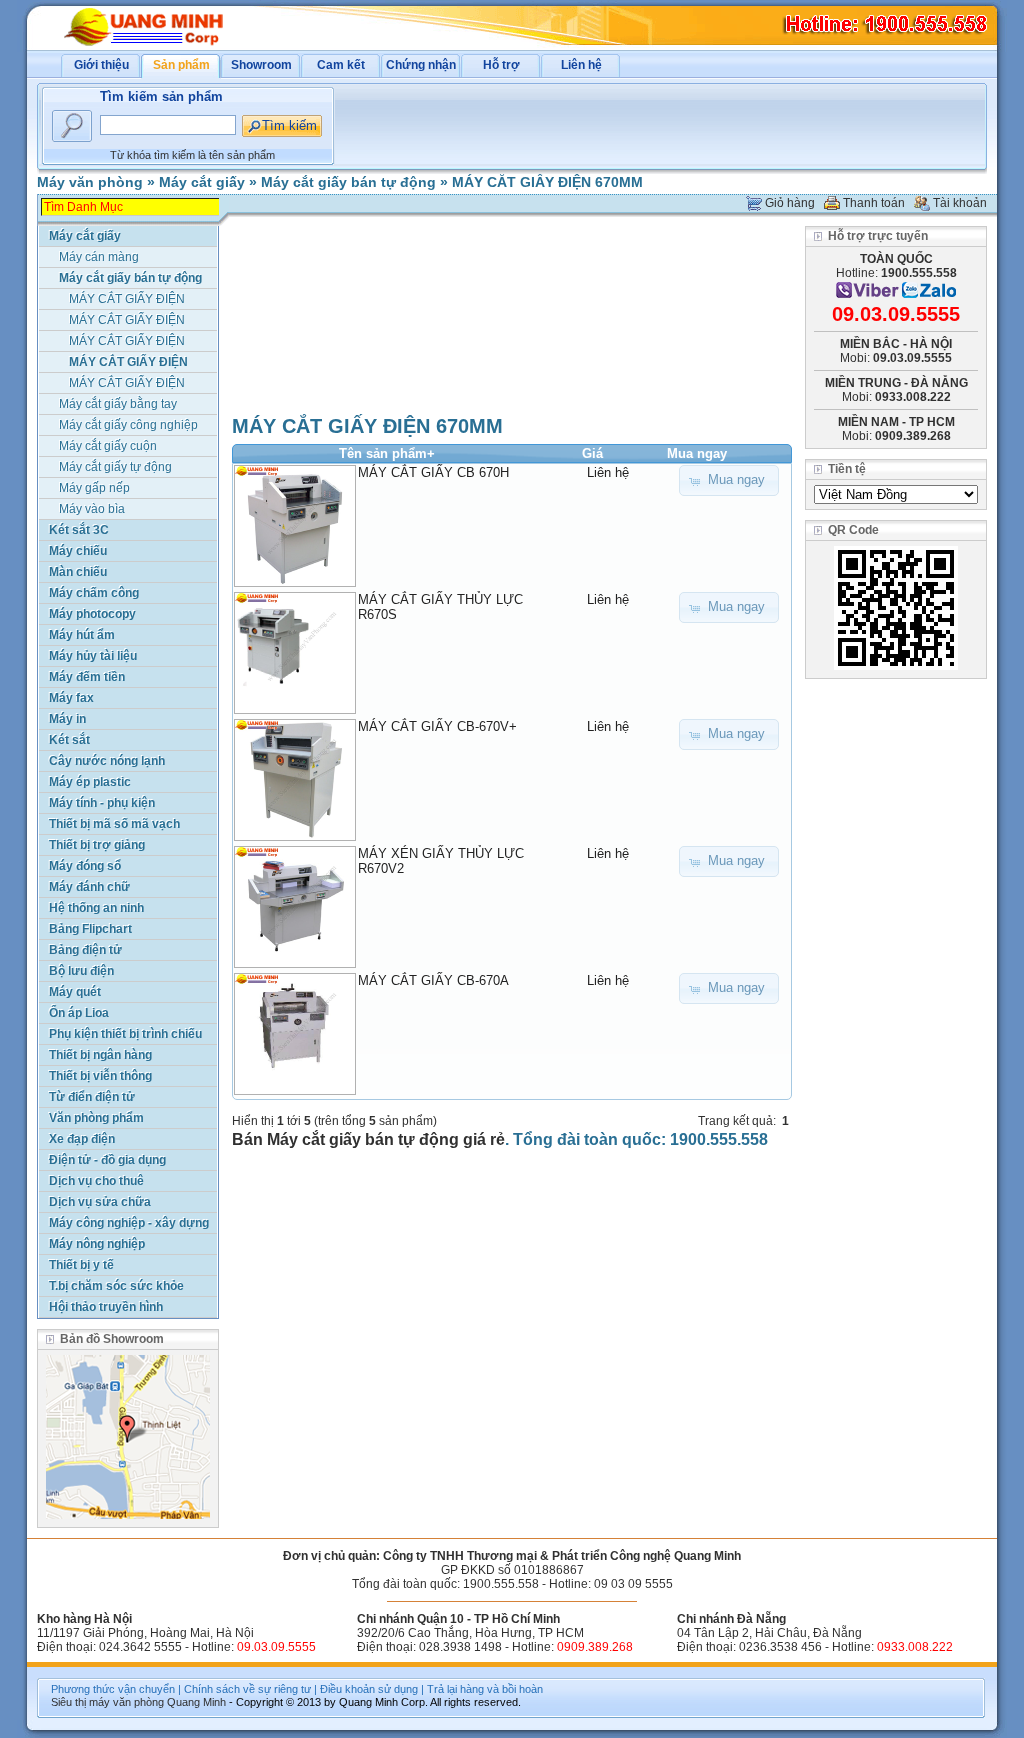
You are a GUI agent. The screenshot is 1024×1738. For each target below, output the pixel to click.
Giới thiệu (101, 65)
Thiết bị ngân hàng (100, 1055)
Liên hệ (581, 65)
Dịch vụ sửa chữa (100, 1202)
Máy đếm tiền (87, 677)
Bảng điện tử (85, 950)
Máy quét (75, 992)
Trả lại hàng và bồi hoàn (485, 1689)
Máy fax (71, 698)
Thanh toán (874, 203)
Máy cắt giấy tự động (115, 467)
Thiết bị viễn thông (100, 1076)
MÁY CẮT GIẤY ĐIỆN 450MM (127, 300)
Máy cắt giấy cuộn (108, 446)
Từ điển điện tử (92, 1097)
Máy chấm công (94, 593)
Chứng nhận (421, 65)
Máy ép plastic (90, 782)
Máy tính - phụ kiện (102, 803)
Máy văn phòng (90, 182)
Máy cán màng (99, 257)
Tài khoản (960, 203)
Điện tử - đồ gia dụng (107, 1160)
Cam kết (341, 65)
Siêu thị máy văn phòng (107, 1702)
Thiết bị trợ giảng (97, 845)
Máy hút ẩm (82, 635)
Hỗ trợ (501, 65)
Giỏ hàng (790, 203)
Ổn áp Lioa (79, 1013)
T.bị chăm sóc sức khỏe (116, 1286)
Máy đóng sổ (85, 866)
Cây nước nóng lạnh (107, 761)
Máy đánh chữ (89, 887)
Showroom (261, 65)
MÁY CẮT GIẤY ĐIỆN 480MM (127, 321)
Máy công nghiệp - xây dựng (129, 1223)
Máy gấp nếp (94, 488)
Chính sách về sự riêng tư (247, 1689)
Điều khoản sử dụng (369, 1689)
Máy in (67, 719)
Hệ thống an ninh (96, 908)
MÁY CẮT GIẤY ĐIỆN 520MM (127, 342)
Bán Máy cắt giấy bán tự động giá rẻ (368, 1139)
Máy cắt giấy (202, 182)
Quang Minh (196, 1702)
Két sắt (69, 740)
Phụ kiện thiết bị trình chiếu (125, 1034)
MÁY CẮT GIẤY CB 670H (433, 472)
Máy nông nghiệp (97, 1244)
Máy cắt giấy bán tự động (348, 182)
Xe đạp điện (82, 1139)
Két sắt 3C (79, 530)
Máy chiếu (78, 551)
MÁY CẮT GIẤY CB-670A (433, 980)
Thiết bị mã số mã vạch (114, 824)
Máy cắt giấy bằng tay (118, 404)
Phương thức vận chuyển (113, 1689)
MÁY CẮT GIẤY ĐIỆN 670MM (547, 182)
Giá (592, 453)
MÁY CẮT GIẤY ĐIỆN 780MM (127, 384)
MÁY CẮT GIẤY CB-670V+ (437, 726)
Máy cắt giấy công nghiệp (128, 425)
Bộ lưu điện (81, 971)
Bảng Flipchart (90, 929)
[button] (729, 480)
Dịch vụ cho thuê (96, 1181)
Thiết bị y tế (81, 1265)
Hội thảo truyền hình (106, 1307)
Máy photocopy (92, 614)
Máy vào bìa (92, 509)
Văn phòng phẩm (96, 1118)
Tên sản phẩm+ (387, 453)
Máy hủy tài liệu (93, 656)
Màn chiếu (78, 572)
